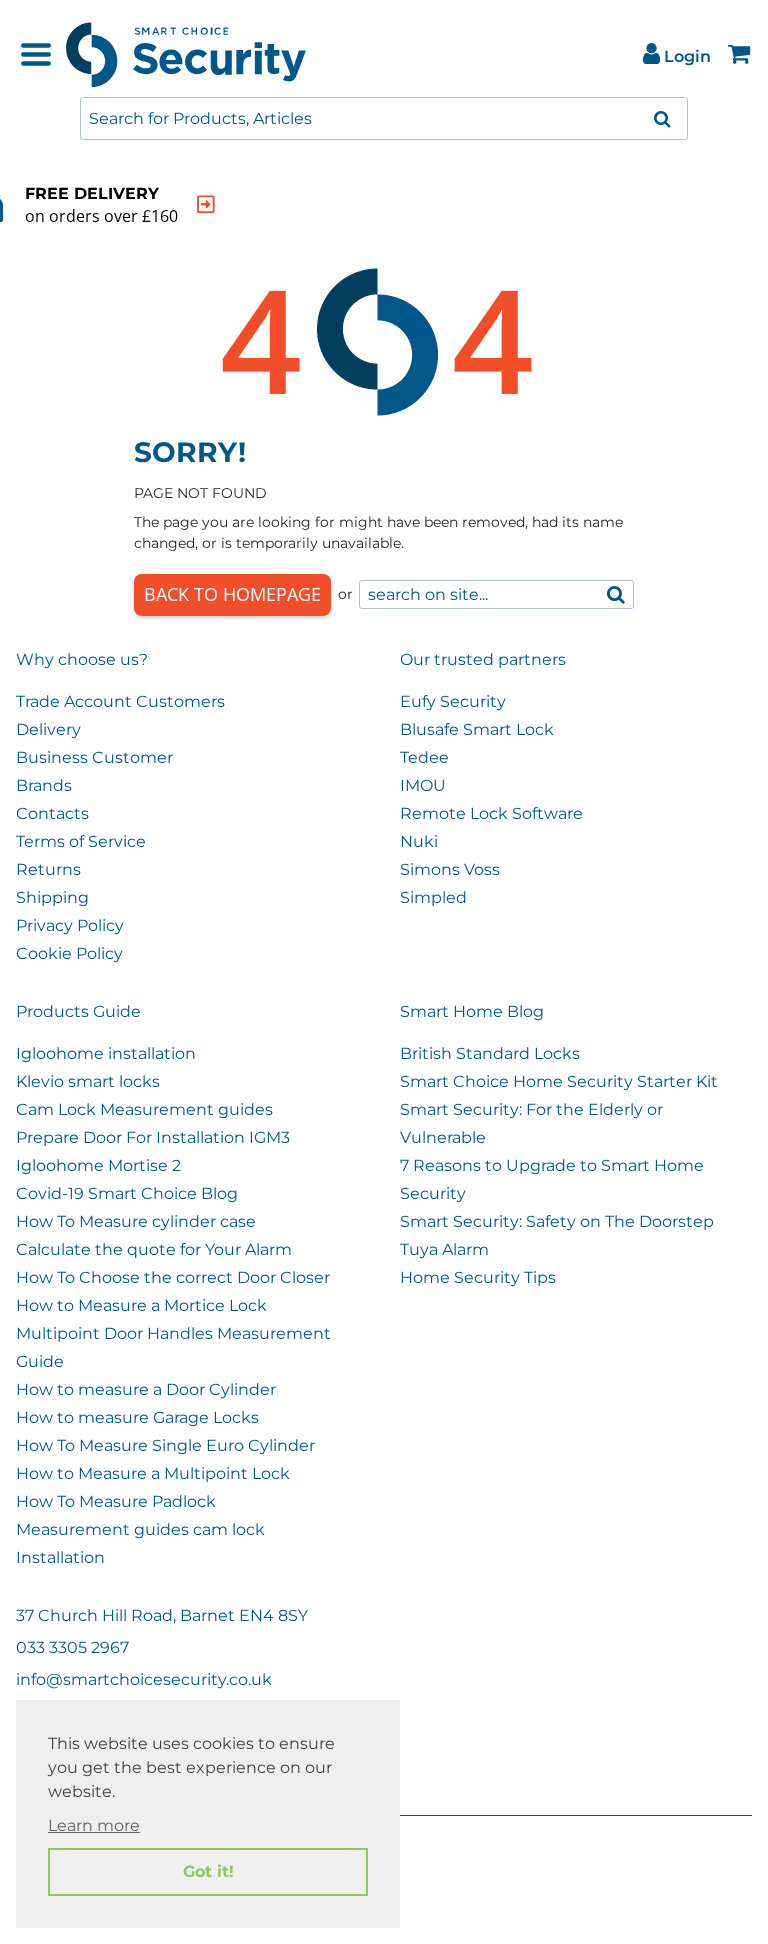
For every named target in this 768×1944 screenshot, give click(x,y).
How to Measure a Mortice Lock (141, 1305)
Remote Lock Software (491, 813)
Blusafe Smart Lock (477, 729)
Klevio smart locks (88, 1081)
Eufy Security (453, 701)
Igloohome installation (106, 1053)
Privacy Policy (70, 925)
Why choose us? (82, 659)
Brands (44, 785)
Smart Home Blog (472, 1011)
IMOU (423, 785)
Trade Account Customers (120, 701)
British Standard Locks (490, 1053)
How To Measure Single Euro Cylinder (165, 1445)
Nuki (419, 841)
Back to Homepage (232, 594)
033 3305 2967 (72, 1647)
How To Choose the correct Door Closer (173, 1277)
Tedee (424, 757)
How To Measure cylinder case (136, 1221)
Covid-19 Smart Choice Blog (127, 1193)
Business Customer (94, 757)
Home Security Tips (478, 1277)
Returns (48, 869)
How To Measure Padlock (116, 1501)
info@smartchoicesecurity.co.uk (144, 1679)
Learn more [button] (94, 1825)
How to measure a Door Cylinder (146, 1389)
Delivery (48, 729)
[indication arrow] (206, 204)
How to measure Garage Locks (137, 1417)
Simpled (433, 897)
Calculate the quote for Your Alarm (154, 1249)
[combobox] (384, 118)
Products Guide (78, 1011)
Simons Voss (450, 869)
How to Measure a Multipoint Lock (153, 1473)
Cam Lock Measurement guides (144, 1109)
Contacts (52, 813)
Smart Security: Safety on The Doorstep (557, 1221)
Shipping (52, 897)
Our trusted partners (483, 659)
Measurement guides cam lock (140, 1529)
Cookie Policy (69, 953)
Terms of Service (81, 841)
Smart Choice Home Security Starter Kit (559, 1081)
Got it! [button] (208, 1871)
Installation (60, 1557)
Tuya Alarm (444, 1249)
